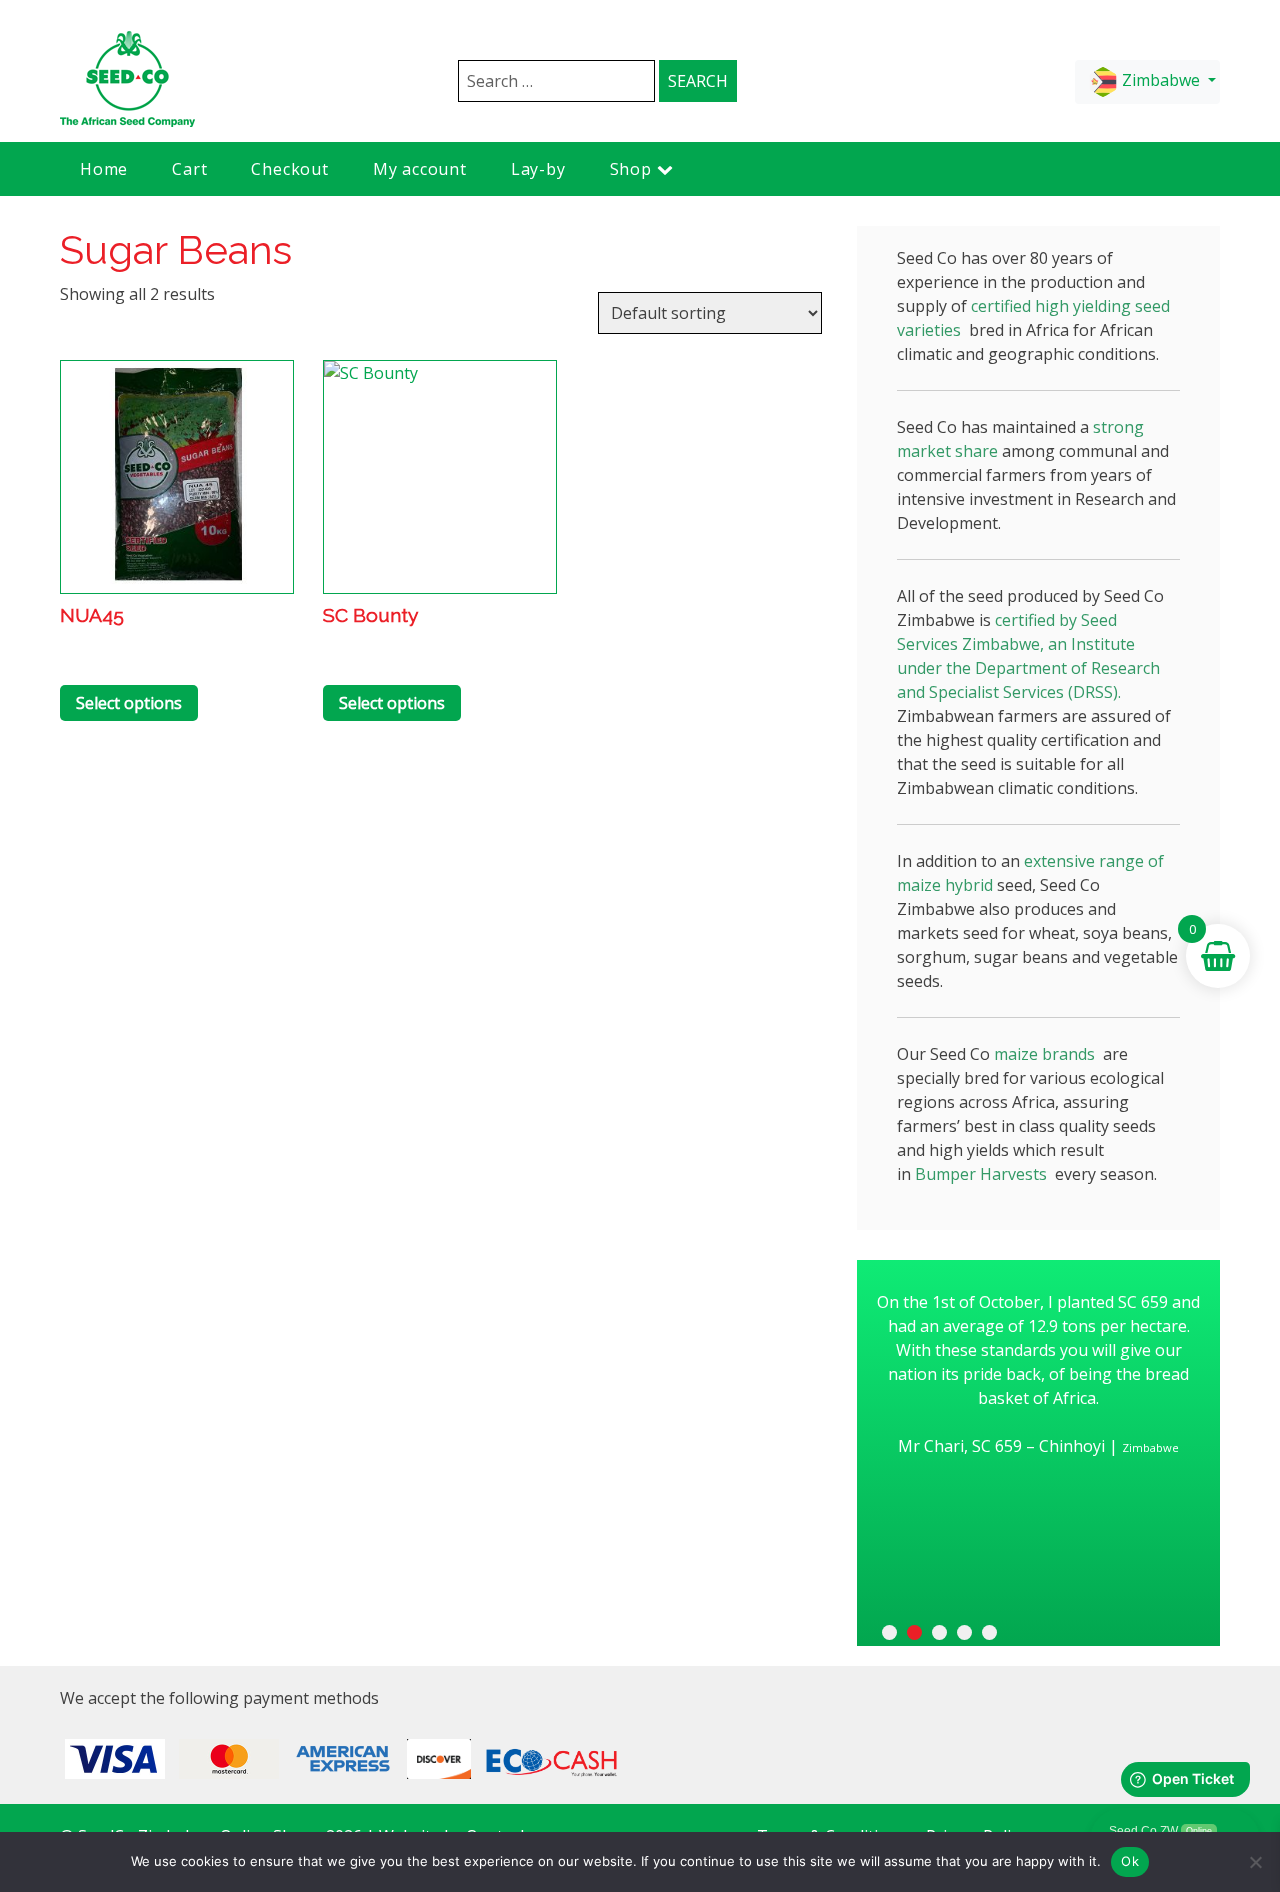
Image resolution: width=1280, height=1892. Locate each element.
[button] (889, 1632)
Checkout (289, 169)
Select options (129, 703)
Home (104, 169)
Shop (631, 169)
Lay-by (538, 169)
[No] (1255, 1862)
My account (420, 169)
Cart (189, 169)
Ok (1130, 1861)
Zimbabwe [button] (1161, 80)
